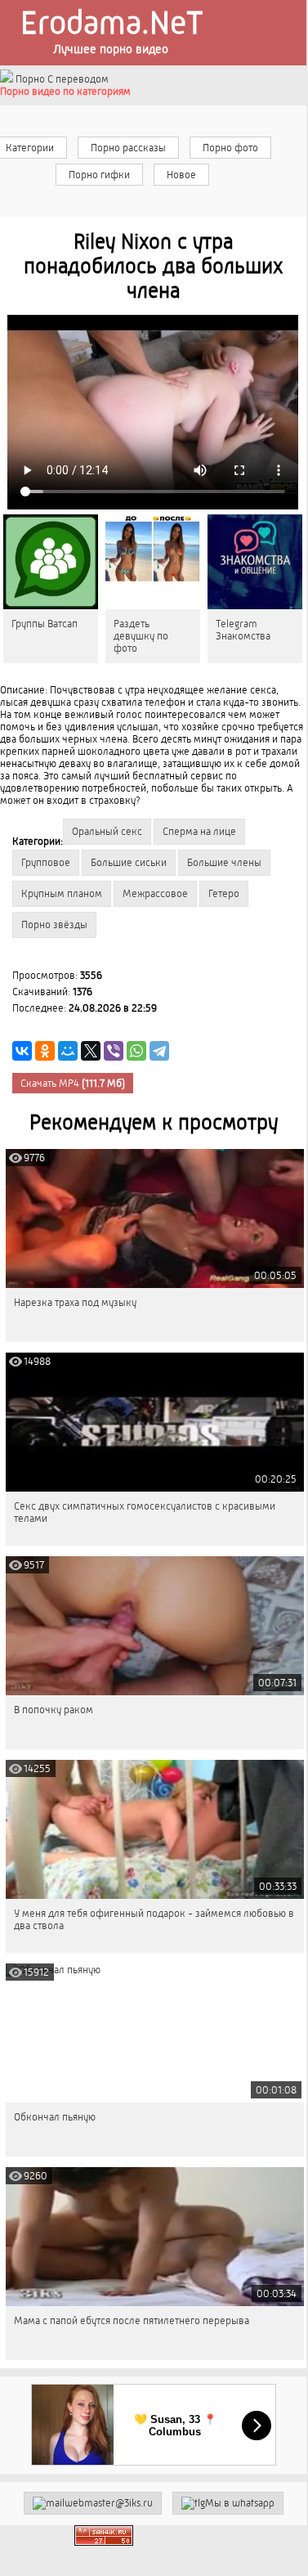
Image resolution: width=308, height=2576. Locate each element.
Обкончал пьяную (55, 2117)
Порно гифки (99, 175)
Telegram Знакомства (243, 630)
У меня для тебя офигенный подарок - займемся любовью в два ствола (154, 1919)
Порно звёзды (54, 924)
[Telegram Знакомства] (255, 562)
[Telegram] (159, 1051)
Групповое (46, 862)
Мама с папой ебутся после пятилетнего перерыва (132, 2320)
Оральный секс (107, 831)
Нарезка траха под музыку (75, 1302)
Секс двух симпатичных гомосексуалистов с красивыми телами (145, 1512)
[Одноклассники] (45, 1051)
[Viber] (114, 1051)
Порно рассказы (128, 148)
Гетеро (224, 893)
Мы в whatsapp (240, 2503)
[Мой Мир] (68, 1051)
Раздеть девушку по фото (141, 636)
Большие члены (224, 862)
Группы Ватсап (45, 624)
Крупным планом (62, 893)
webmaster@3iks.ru (109, 2503)
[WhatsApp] (136, 1051)
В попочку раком (54, 1710)
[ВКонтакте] (22, 1051)
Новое (181, 175)
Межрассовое (155, 893)
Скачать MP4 (73, 1083)
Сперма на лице (199, 831)
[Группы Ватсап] (51, 562)
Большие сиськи (129, 862)
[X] (91, 1051)
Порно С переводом (61, 79)
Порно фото (230, 148)
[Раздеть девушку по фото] (153, 562)
